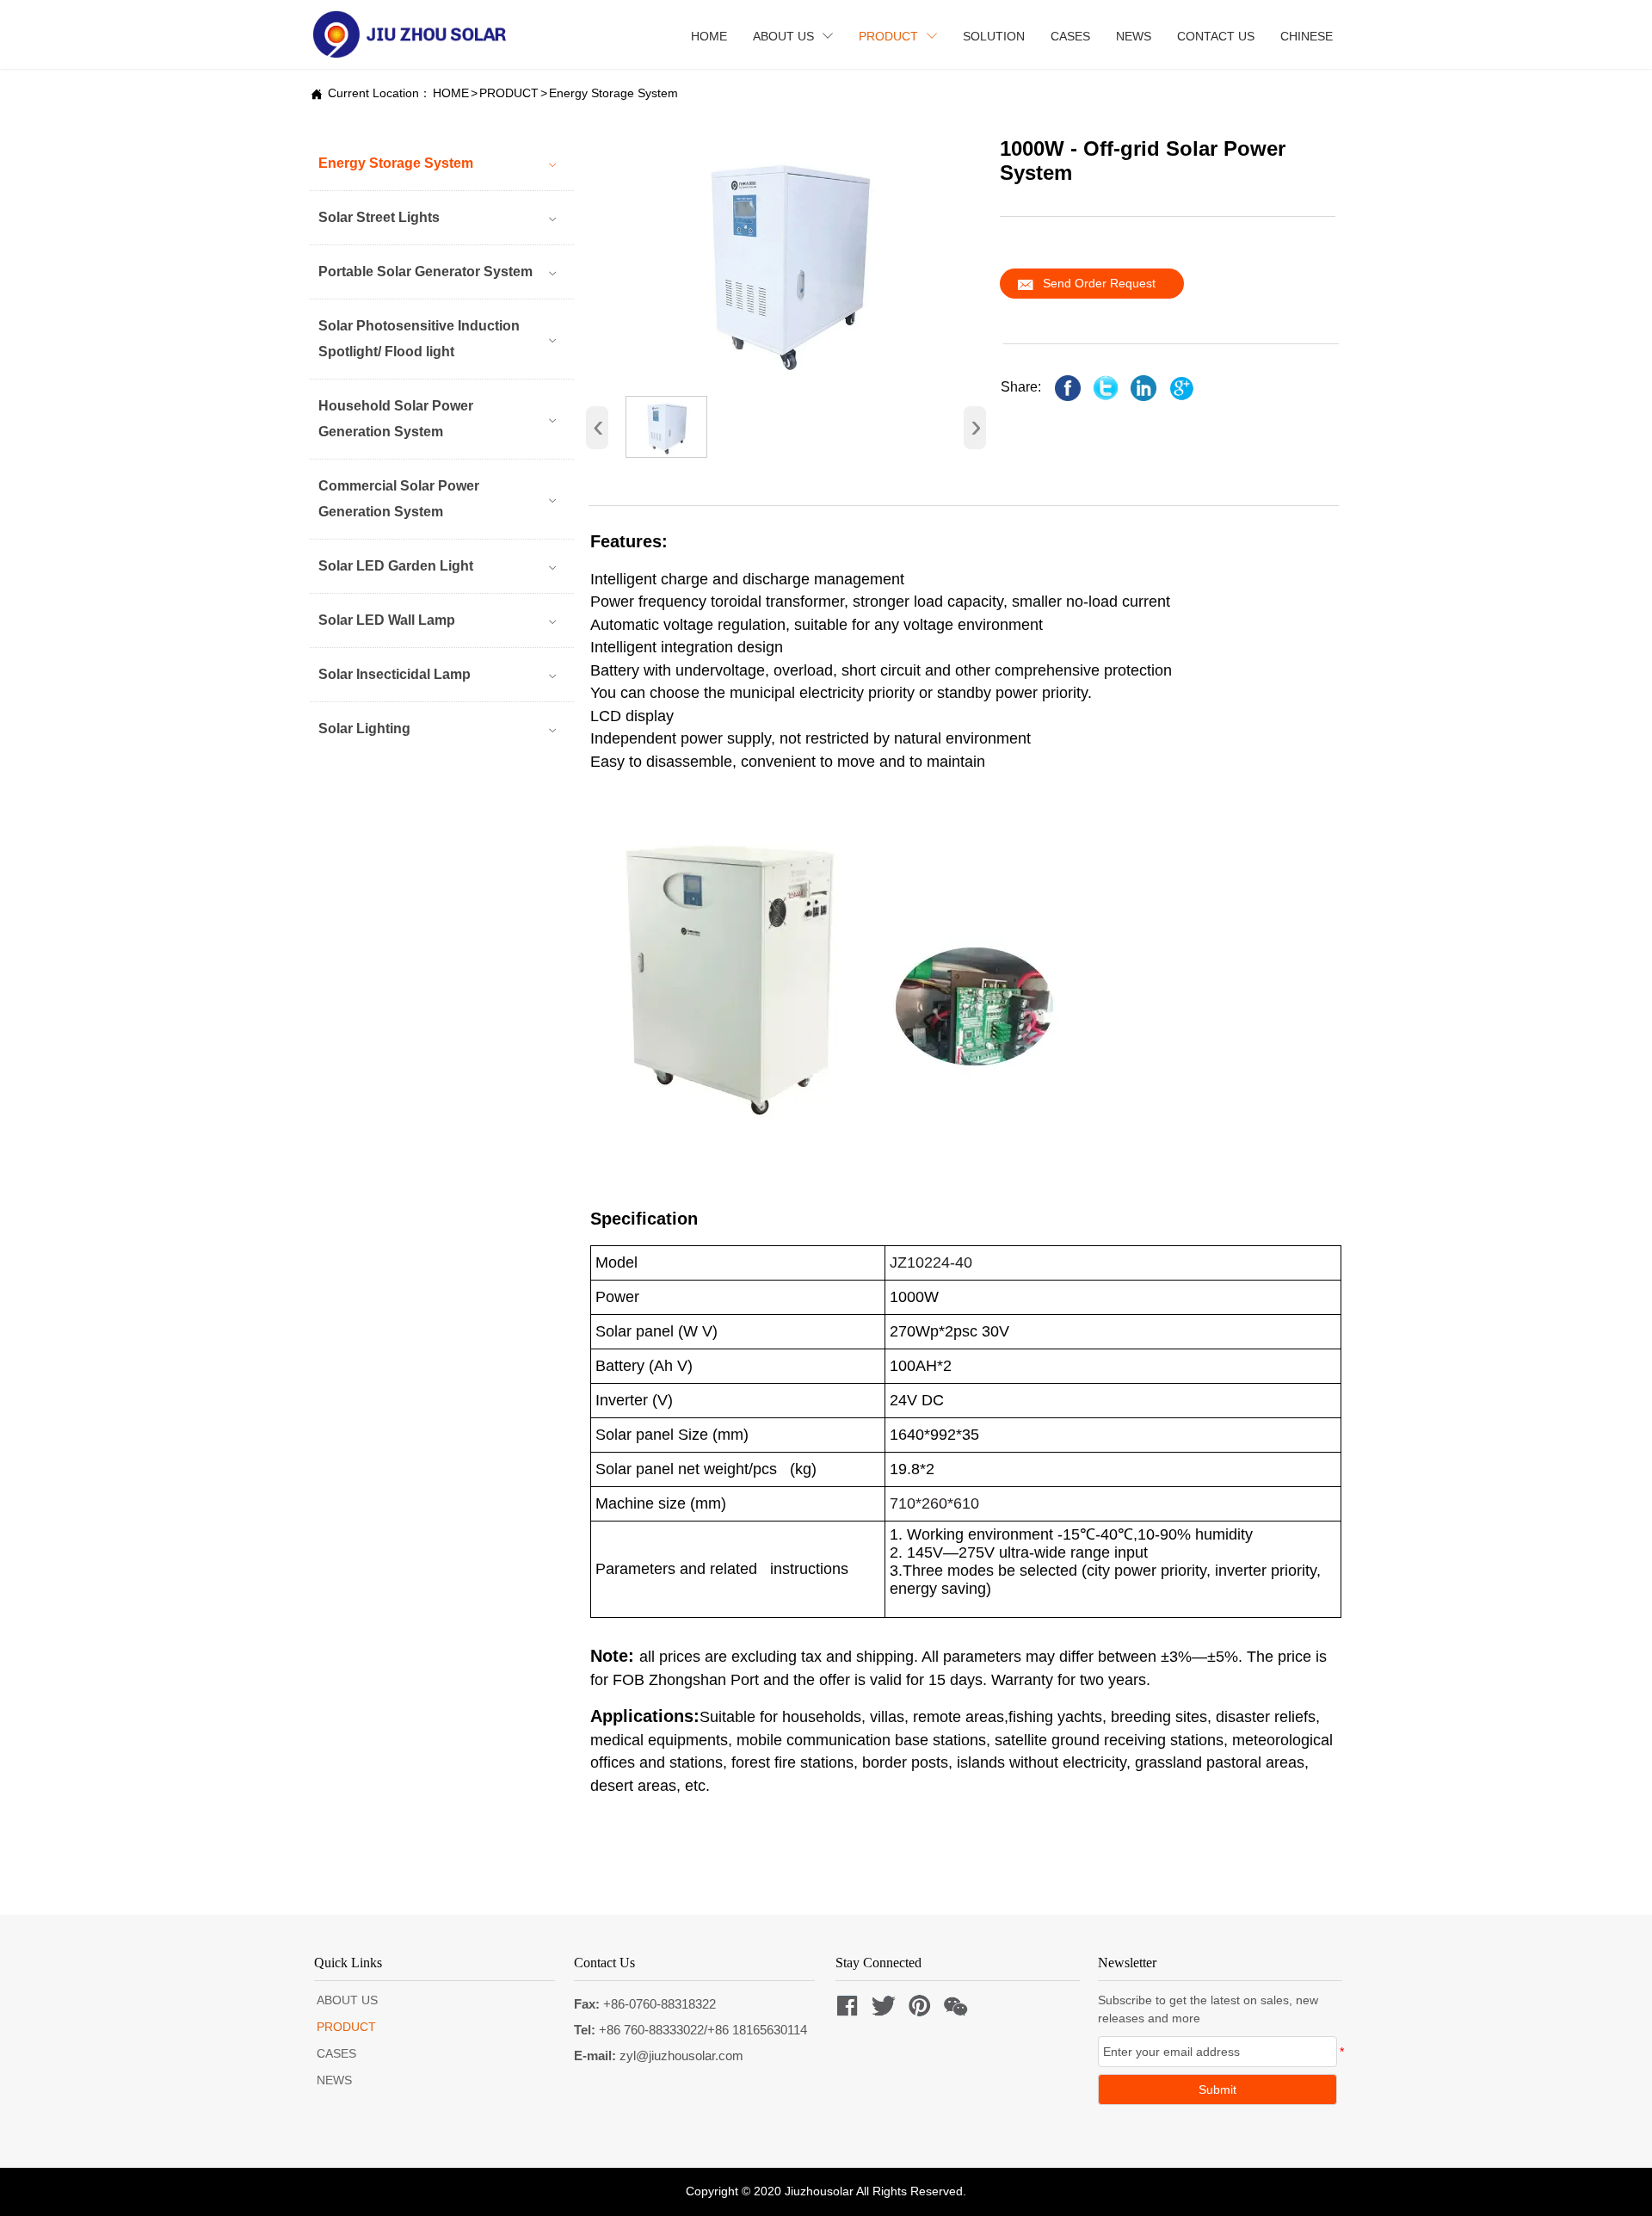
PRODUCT (509, 93)
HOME (451, 93)
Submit (1217, 2089)
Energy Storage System (613, 93)
